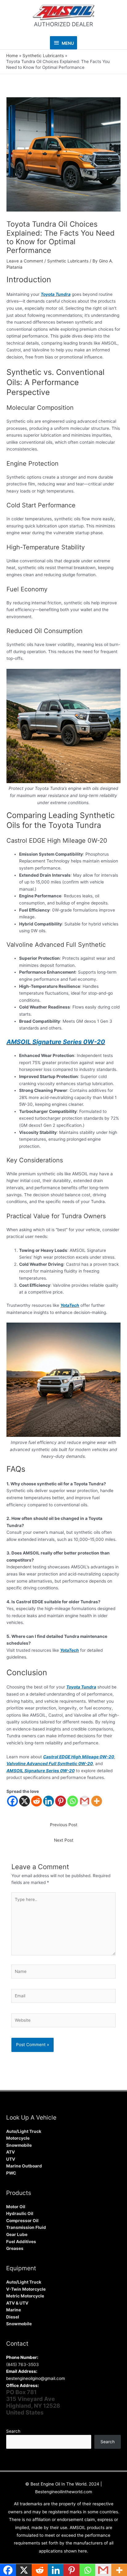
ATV (10, 2152)
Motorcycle (18, 2138)
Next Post (64, 1840)
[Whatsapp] (73, 1801)
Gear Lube (17, 2234)
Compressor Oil (22, 2221)
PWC (11, 2173)
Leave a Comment (25, 261)
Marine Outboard (24, 2166)
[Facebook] (12, 1801)
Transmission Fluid (26, 2227)
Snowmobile (19, 2145)
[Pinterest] (61, 1801)
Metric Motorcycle (25, 2296)
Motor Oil (16, 2207)
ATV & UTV (17, 2303)
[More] (97, 1801)
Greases (15, 2248)
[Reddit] (37, 1801)
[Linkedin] (49, 1801)
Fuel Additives (21, 2242)
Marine (14, 2310)
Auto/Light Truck (24, 2131)
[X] (25, 1801)
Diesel (13, 2317)
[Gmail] (85, 1801)
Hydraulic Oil (20, 2213)
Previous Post (64, 1825)
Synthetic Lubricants (68, 261)
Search (13, 2431)
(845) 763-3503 (23, 2364)
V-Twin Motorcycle (26, 2289)
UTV (11, 2159)
